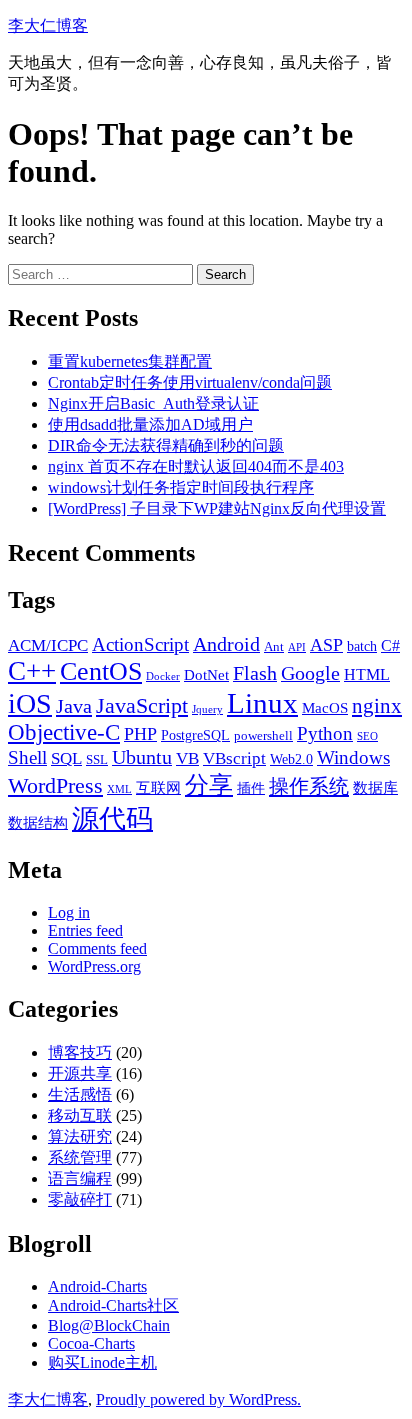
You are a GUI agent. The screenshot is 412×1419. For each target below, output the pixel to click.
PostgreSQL (195, 735)
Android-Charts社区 (113, 1305)
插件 (251, 788)
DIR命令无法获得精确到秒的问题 (166, 445)
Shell (27, 757)
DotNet (206, 674)
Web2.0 (291, 759)
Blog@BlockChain (109, 1325)
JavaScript (142, 706)
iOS (30, 703)
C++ (32, 671)
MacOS (325, 707)
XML (119, 789)
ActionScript (140, 644)
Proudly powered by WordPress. (198, 1399)
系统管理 (80, 1157)
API (297, 647)
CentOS (101, 671)
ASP (326, 645)
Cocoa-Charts (91, 1343)
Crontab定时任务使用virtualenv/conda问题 (190, 382)
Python (325, 733)
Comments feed (97, 948)
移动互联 (80, 1115)
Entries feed (85, 930)
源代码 (112, 819)
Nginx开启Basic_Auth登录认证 (153, 403)
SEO (367, 736)
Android (226, 644)
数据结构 (38, 822)
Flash (255, 673)
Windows (353, 757)
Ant (274, 647)
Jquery (207, 709)
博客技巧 (80, 1052)
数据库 (375, 787)
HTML (367, 674)
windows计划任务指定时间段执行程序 (181, 487)
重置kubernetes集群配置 (130, 361)
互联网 (158, 787)
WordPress (55, 786)
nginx (377, 706)
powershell (263, 736)
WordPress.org (94, 966)
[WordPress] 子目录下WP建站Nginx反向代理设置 (217, 508)
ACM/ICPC (48, 645)
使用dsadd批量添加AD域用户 (150, 424)
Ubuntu (142, 757)
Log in (69, 912)
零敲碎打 (80, 1199)
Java (74, 706)
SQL (66, 758)
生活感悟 (80, 1094)
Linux (262, 703)
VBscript (234, 758)
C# (390, 645)
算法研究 (80, 1136)
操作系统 (309, 786)
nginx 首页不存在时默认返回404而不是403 (196, 466)
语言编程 (80, 1178)
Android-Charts (97, 1286)
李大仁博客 (48, 25)
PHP (140, 734)
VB (187, 758)
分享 (209, 784)
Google (310, 673)
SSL (97, 760)
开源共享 (80, 1073)
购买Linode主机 (102, 1362)
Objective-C (64, 732)
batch (362, 646)
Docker (163, 676)
